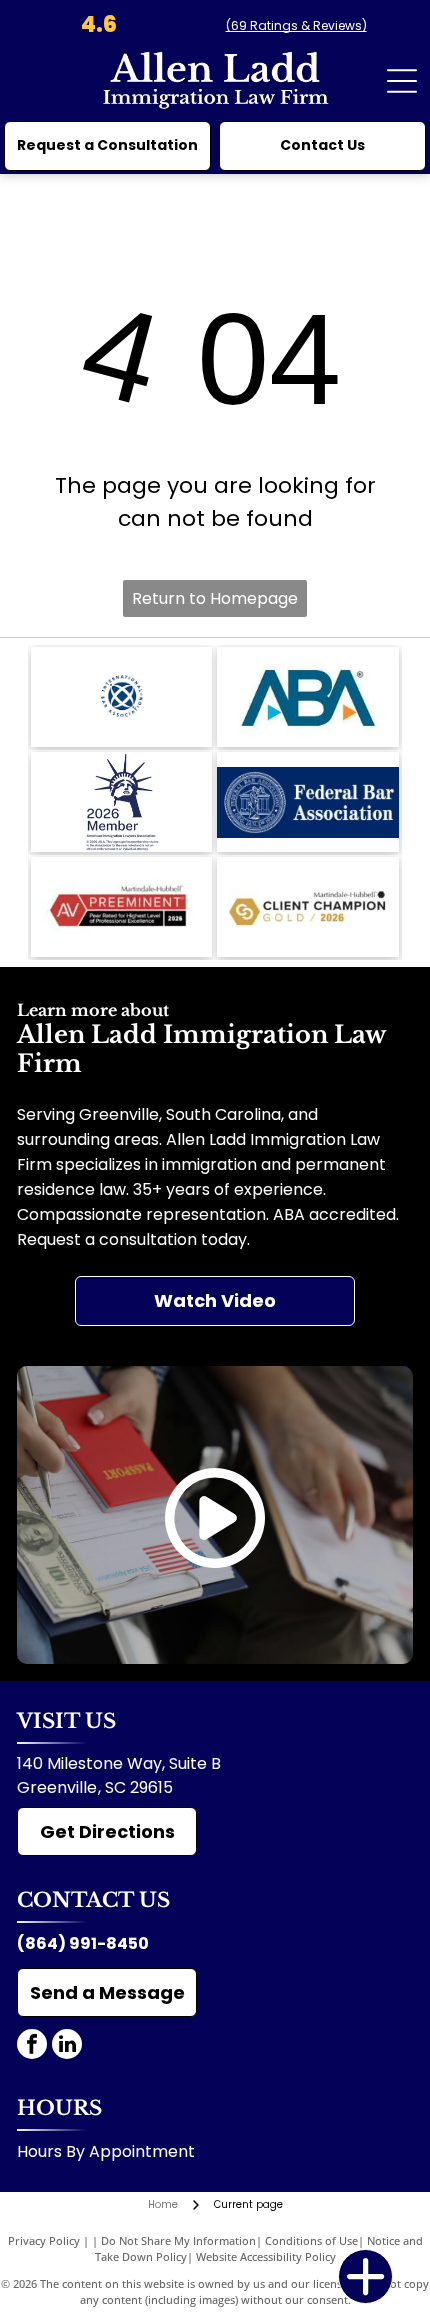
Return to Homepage (215, 598)
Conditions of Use (311, 2240)
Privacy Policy (44, 2240)
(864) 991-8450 (83, 1943)
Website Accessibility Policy (266, 2256)
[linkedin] (67, 2046)
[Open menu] (402, 81)
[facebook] (32, 2046)
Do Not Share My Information (178, 2240)
